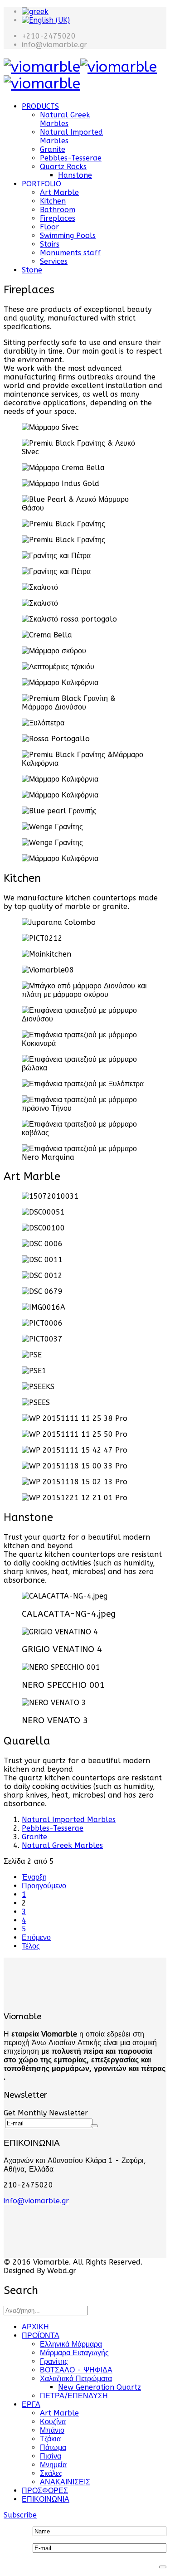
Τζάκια (50, 2439)
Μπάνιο (52, 2430)
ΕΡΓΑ (31, 2404)
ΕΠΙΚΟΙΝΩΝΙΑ (46, 2499)
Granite (53, 149)
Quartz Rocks (63, 167)
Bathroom (58, 210)
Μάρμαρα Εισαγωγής (74, 2353)
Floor (49, 227)
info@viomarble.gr (36, 2201)
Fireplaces (58, 218)
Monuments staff (70, 253)
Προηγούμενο (44, 1886)
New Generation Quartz (100, 2387)
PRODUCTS (40, 106)
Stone (32, 270)
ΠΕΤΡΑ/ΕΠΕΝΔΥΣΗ (74, 2396)
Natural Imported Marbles (69, 1820)
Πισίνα (51, 2456)
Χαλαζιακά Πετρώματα (76, 2379)
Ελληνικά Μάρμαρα (71, 2344)
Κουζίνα (53, 2422)
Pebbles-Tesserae (71, 158)
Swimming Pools (68, 236)
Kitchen (53, 201)
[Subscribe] (94, 2126)
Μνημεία (53, 2465)
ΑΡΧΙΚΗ (35, 2327)
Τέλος (31, 1946)
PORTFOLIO (41, 184)
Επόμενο (36, 1937)
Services (54, 261)
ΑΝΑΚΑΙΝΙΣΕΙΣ (65, 2482)
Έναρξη (34, 1877)
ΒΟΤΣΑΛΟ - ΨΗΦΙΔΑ (76, 2370)
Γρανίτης (54, 2361)
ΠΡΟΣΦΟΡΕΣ (45, 2491)
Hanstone (75, 175)
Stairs (50, 244)
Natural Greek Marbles (65, 119)
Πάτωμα (53, 2447)
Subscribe (20, 2515)
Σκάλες (51, 2473)
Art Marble (59, 192)
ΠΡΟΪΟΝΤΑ (41, 2335)
